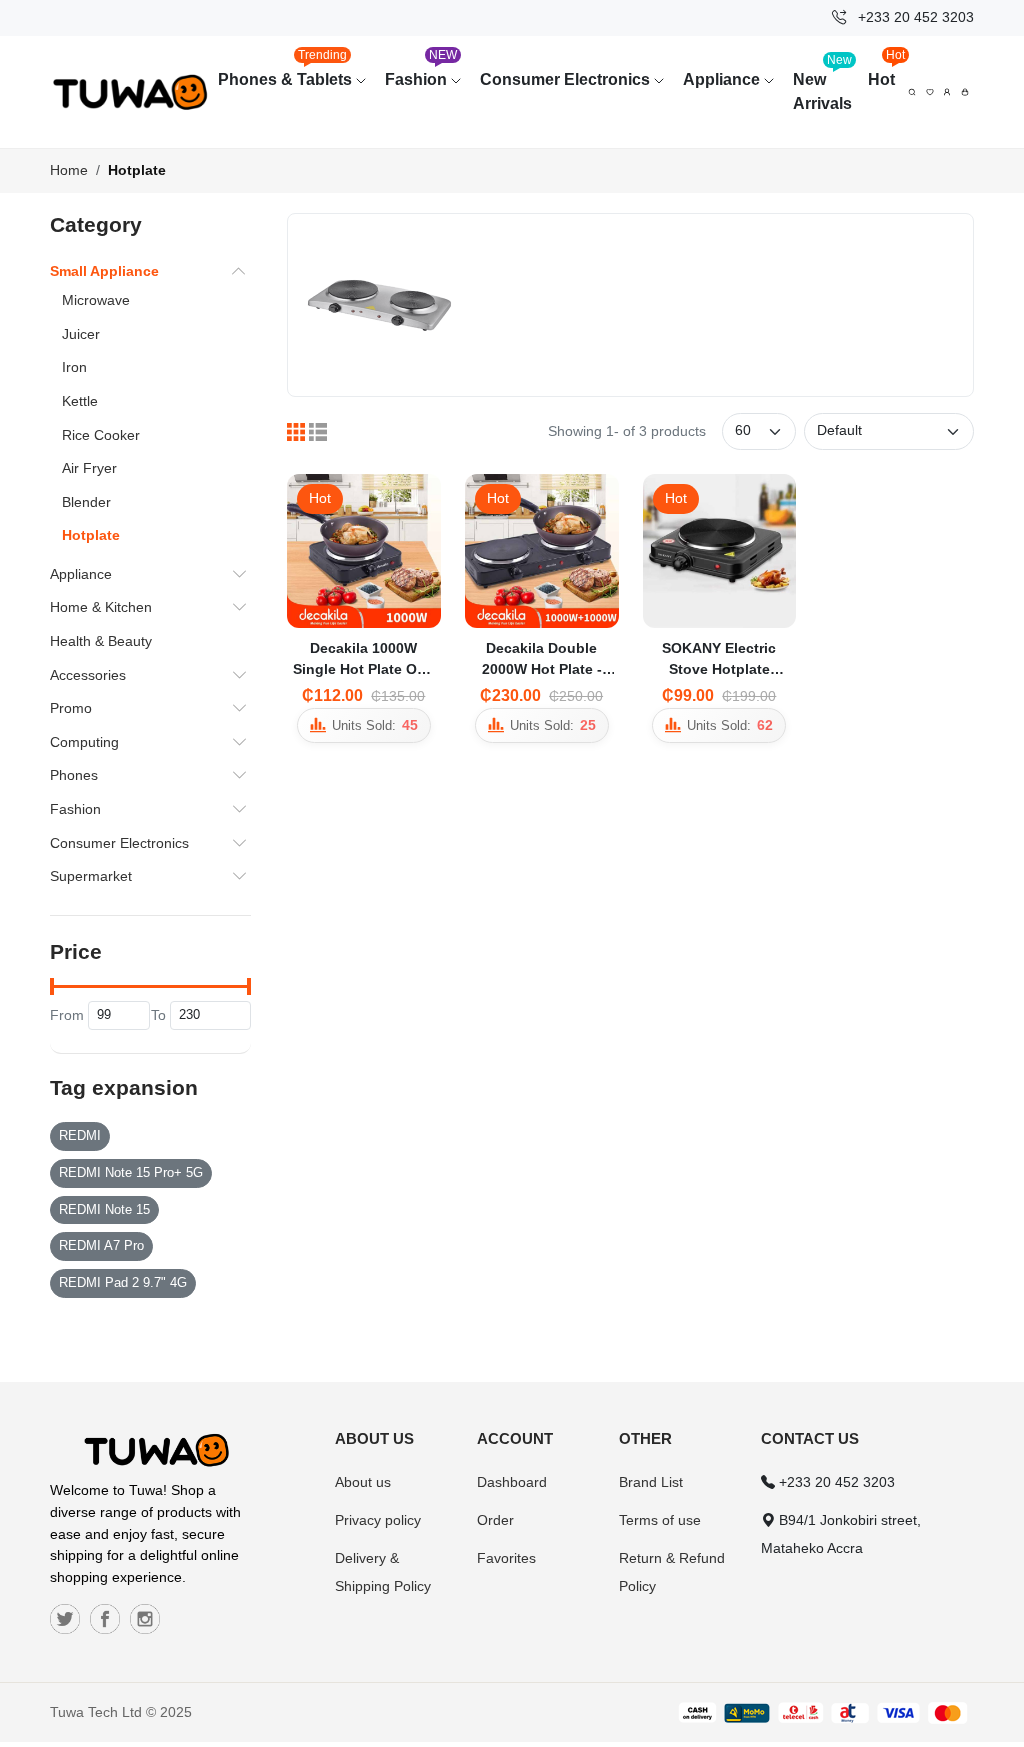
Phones (74, 775)
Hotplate (137, 170)
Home (69, 170)
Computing (84, 742)
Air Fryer (89, 468)
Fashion (421, 70)
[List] (318, 432)
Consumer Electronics (567, 79)
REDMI (80, 1136)
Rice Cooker (101, 435)
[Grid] (296, 432)
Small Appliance (104, 271)
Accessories (88, 675)
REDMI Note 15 (104, 1210)
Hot (885, 70)
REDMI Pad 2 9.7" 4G (123, 1283)
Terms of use (660, 1520)
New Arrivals (822, 82)
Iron (74, 367)
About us (363, 1482)
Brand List (651, 1482)
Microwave (96, 300)
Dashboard (512, 1482)
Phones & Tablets (287, 70)
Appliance (723, 79)
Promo (71, 708)
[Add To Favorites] (418, 610)
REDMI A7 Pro (101, 1246)
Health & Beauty (101, 641)
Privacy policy (378, 1520)
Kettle (80, 401)
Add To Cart (317, 619)
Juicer (81, 334)
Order (495, 1520)
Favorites (506, 1558)
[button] (965, 92)
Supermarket (91, 876)
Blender (86, 502)
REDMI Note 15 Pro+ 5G (131, 1173)
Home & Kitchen (101, 607)
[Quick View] (372, 610)
